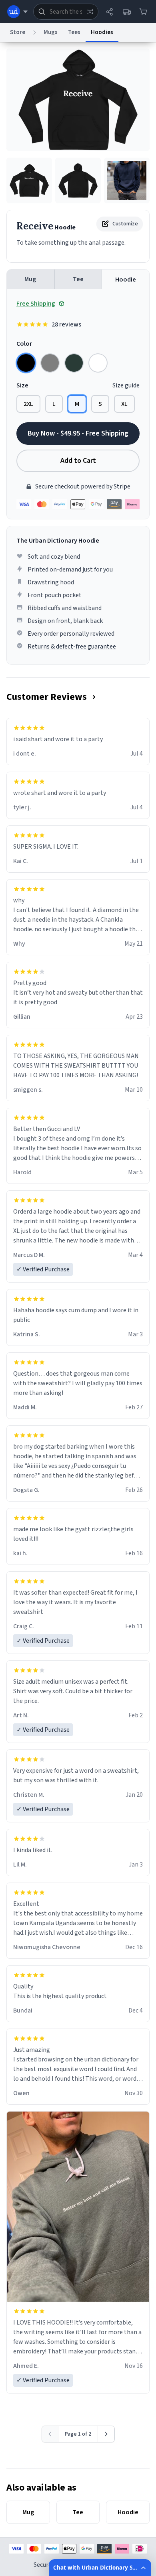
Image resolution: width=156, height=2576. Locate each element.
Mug (30, 279)
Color (24, 344)
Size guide (126, 385)
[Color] (26, 363)
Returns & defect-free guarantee (72, 647)
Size (22, 385)
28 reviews (66, 324)
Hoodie (126, 280)
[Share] (110, 12)
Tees (74, 32)
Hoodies (102, 32)
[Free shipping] (126, 12)
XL (124, 404)
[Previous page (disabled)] (50, 2434)
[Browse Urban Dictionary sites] (17, 12)
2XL (28, 404)
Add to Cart (78, 461)
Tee (78, 279)
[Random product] (90, 12)
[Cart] (143, 12)
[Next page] (106, 2434)
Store (18, 32)
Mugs (51, 32)
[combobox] (66, 12)
